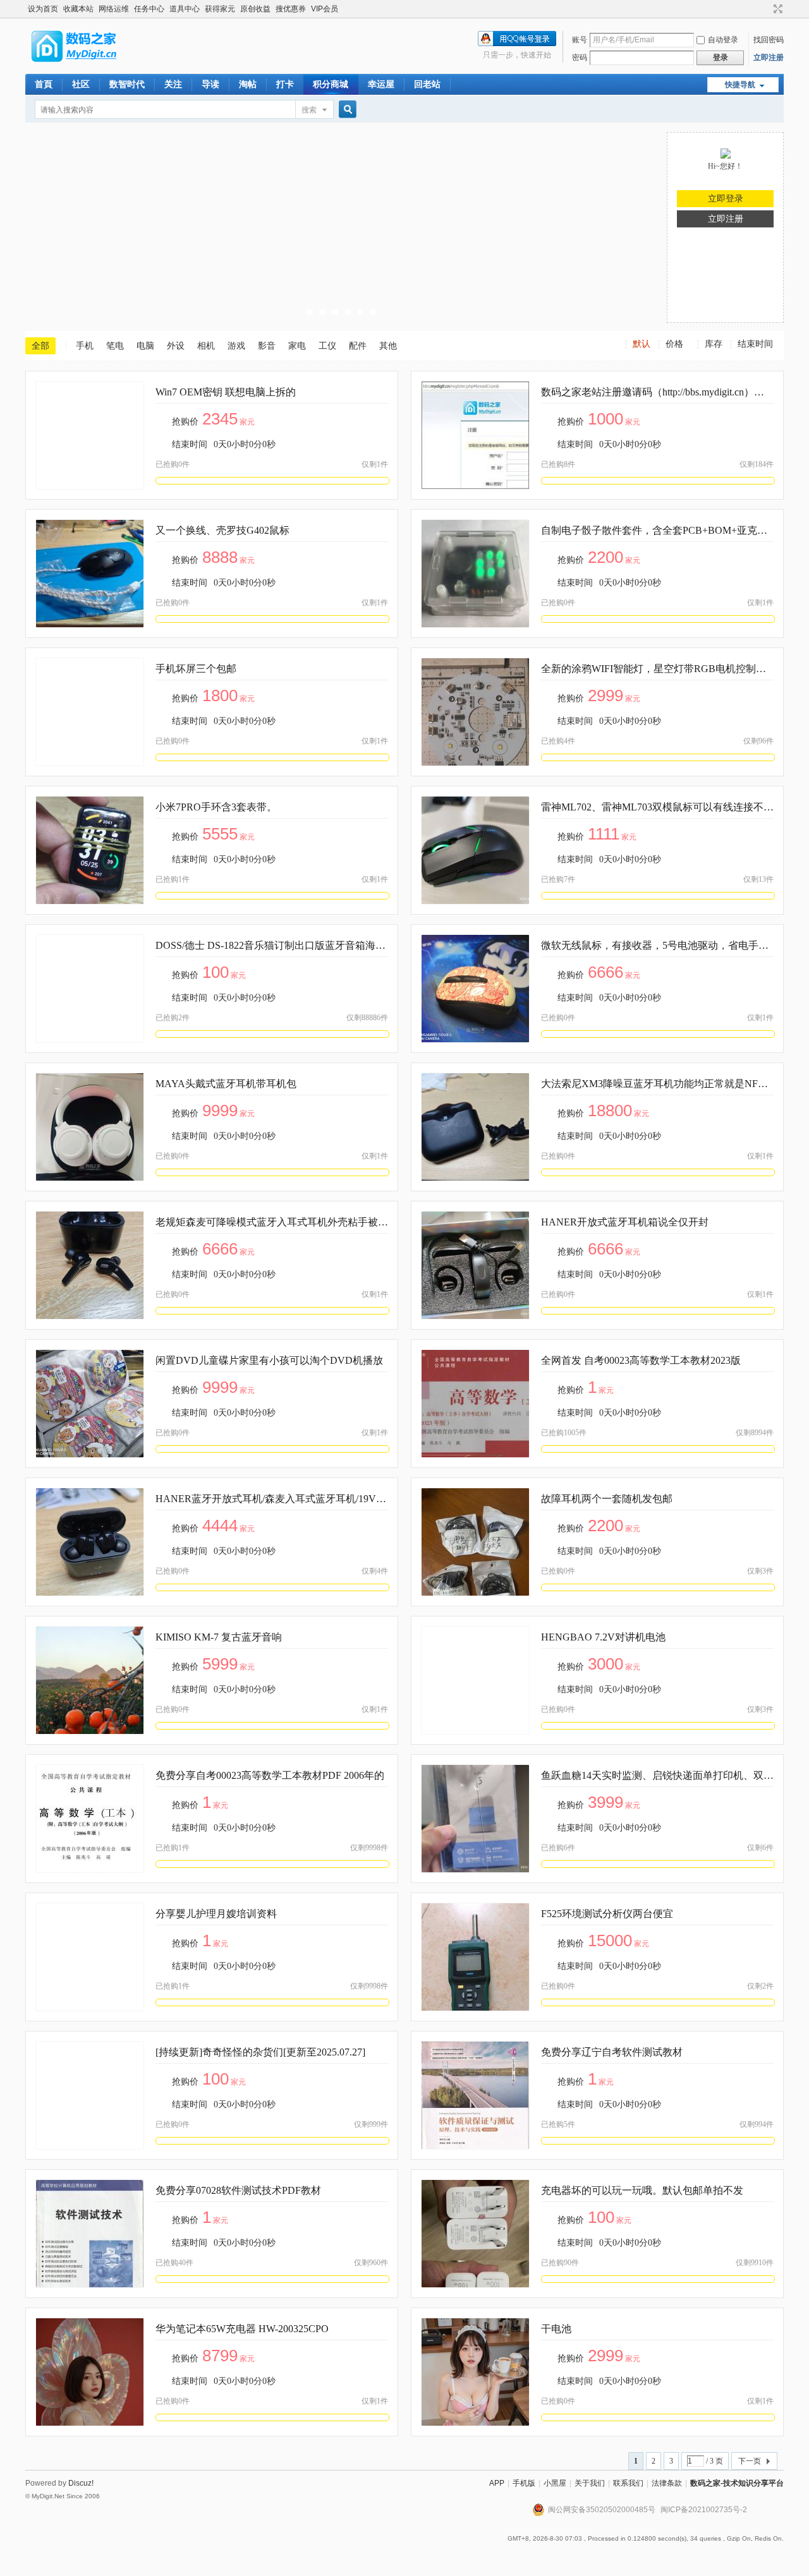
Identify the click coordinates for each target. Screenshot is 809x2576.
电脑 (145, 346)
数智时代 (127, 84)
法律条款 (667, 2483)
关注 (173, 84)
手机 (85, 346)
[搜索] (346, 110)
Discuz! (81, 2483)
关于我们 (590, 2483)
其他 (388, 346)
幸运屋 (381, 84)
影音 (267, 346)
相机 (206, 346)
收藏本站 (78, 9)
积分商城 (331, 84)
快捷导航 (740, 85)
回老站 (427, 84)
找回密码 (769, 40)
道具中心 (185, 9)
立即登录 (726, 199)
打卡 (285, 84)
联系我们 (628, 2483)
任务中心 (149, 9)
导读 (210, 84)
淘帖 (248, 84)
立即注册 (769, 57)
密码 (580, 57)
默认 (642, 344)
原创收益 (255, 9)
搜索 (309, 110)
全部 (40, 346)
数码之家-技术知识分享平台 (737, 2483)
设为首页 (43, 9)
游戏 (236, 346)
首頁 (44, 84)
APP (497, 2483)
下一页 (750, 2461)
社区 (81, 84)
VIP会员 (325, 9)
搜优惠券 (291, 9)
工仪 (327, 346)
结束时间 (755, 344)
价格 (674, 344)
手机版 (524, 2483)
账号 (580, 40)
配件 (358, 346)
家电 (297, 346)
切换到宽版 (776, 9)
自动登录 (723, 40)
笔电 (115, 346)
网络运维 (114, 9)
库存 (714, 344)
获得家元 (220, 9)
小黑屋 (555, 2483)
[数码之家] (85, 66)
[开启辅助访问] (766, 9)
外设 (176, 346)
